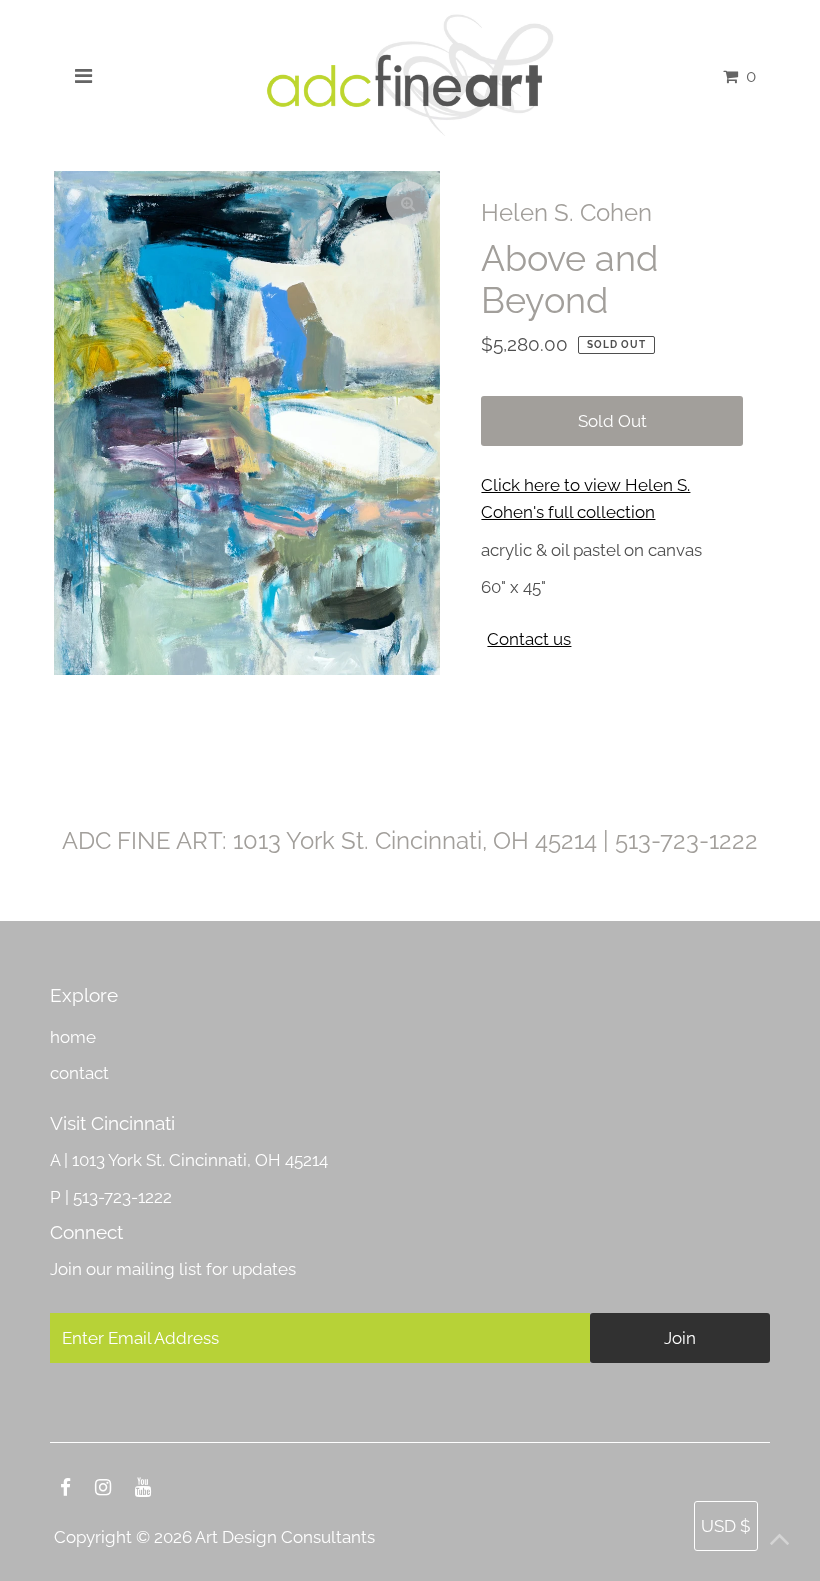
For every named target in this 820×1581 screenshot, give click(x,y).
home (73, 1037)
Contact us (529, 639)
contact (79, 1073)
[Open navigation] (83, 76)
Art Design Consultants (285, 1537)
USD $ (726, 1526)
